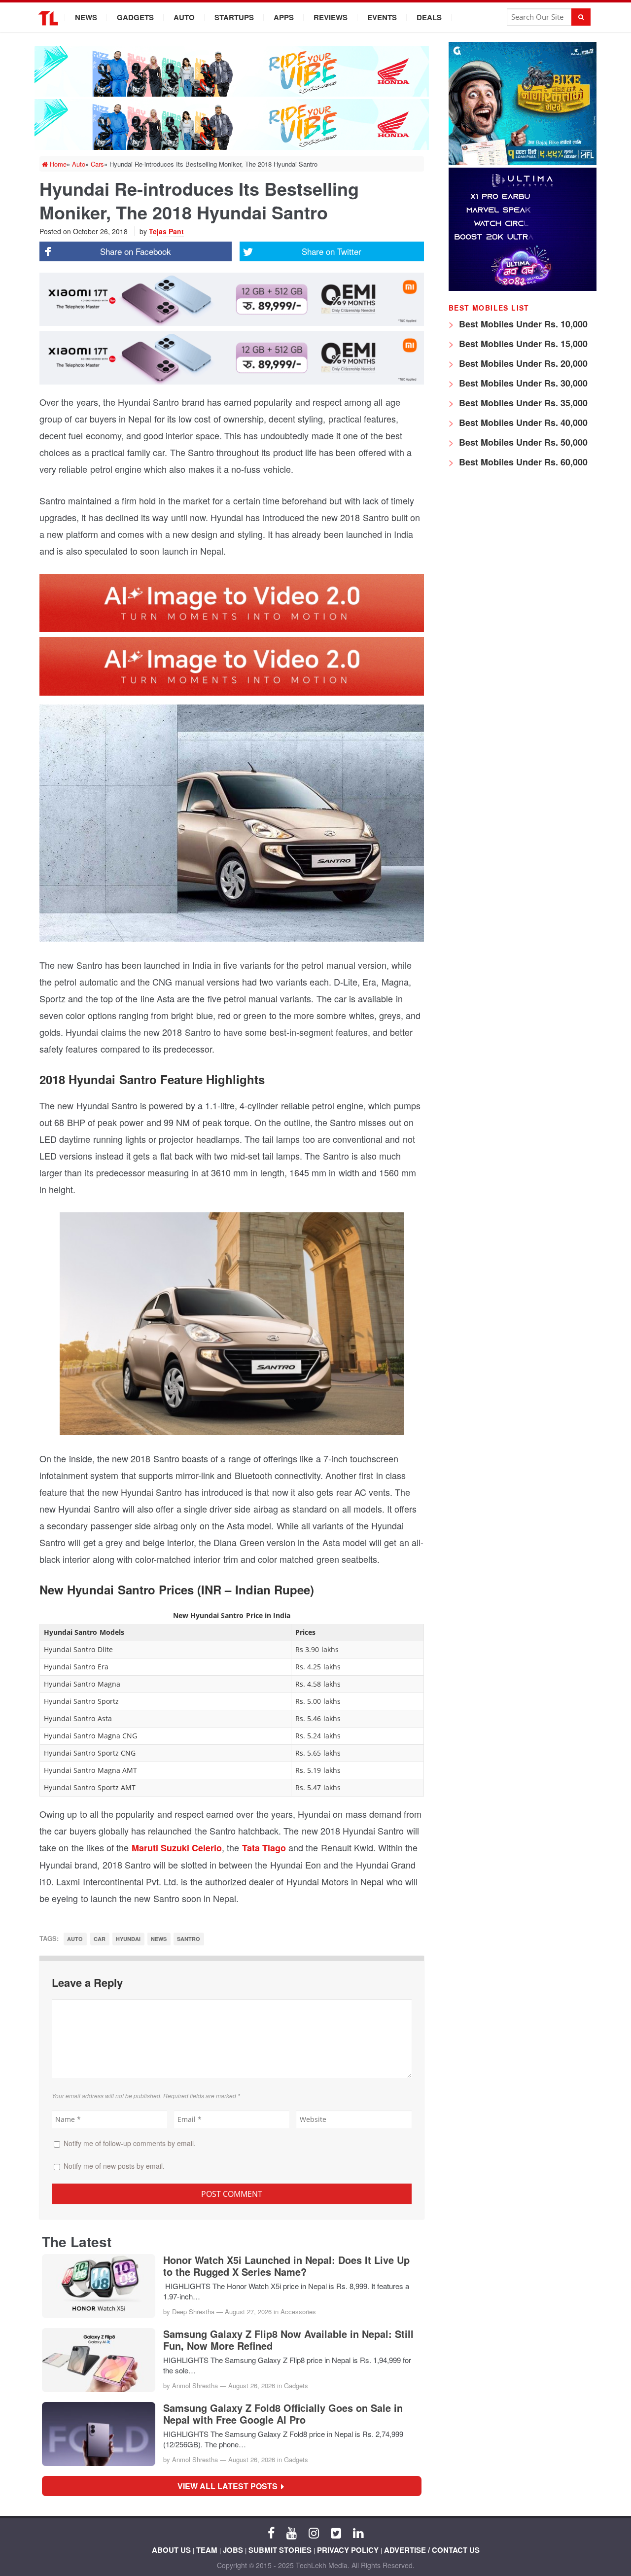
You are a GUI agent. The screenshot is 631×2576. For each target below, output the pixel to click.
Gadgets (135, 17)
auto (75, 1939)
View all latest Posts (230, 2486)
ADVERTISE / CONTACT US (432, 2550)
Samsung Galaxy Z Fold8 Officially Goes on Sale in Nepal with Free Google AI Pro (283, 2414)
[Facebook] (271, 2532)
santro (189, 1939)
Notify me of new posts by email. (114, 2166)
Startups (234, 17)
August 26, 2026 (252, 2385)
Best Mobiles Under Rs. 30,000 (522, 383)
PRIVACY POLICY (348, 2550)
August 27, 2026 (248, 2311)
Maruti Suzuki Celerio (177, 1848)
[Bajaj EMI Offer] (523, 162)
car (100, 1939)
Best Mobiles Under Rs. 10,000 (522, 324)
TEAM (207, 2550)
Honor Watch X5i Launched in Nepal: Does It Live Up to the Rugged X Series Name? (286, 2266)
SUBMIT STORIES (280, 2550)
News (86, 17)
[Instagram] (314, 2532)
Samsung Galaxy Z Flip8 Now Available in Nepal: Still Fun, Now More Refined (288, 2340)
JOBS (233, 2550)
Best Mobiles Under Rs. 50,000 (522, 442)
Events (382, 17)
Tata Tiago (263, 1848)
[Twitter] (336, 2532)
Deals (429, 17)
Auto (184, 17)
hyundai (128, 1939)
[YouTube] (292, 2532)
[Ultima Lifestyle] (523, 288)
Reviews (331, 17)
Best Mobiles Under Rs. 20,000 (522, 363)
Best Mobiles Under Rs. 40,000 (522, 423)
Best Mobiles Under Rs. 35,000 (522, 403)
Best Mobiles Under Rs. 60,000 (522, 462)
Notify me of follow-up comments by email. (130, 2143)
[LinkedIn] (358, 2532)
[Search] (581, 17)
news (159, 1939)
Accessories (298, 2311)
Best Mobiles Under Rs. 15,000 (522, 344)
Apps (284, 17)
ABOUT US (171, 2550)
